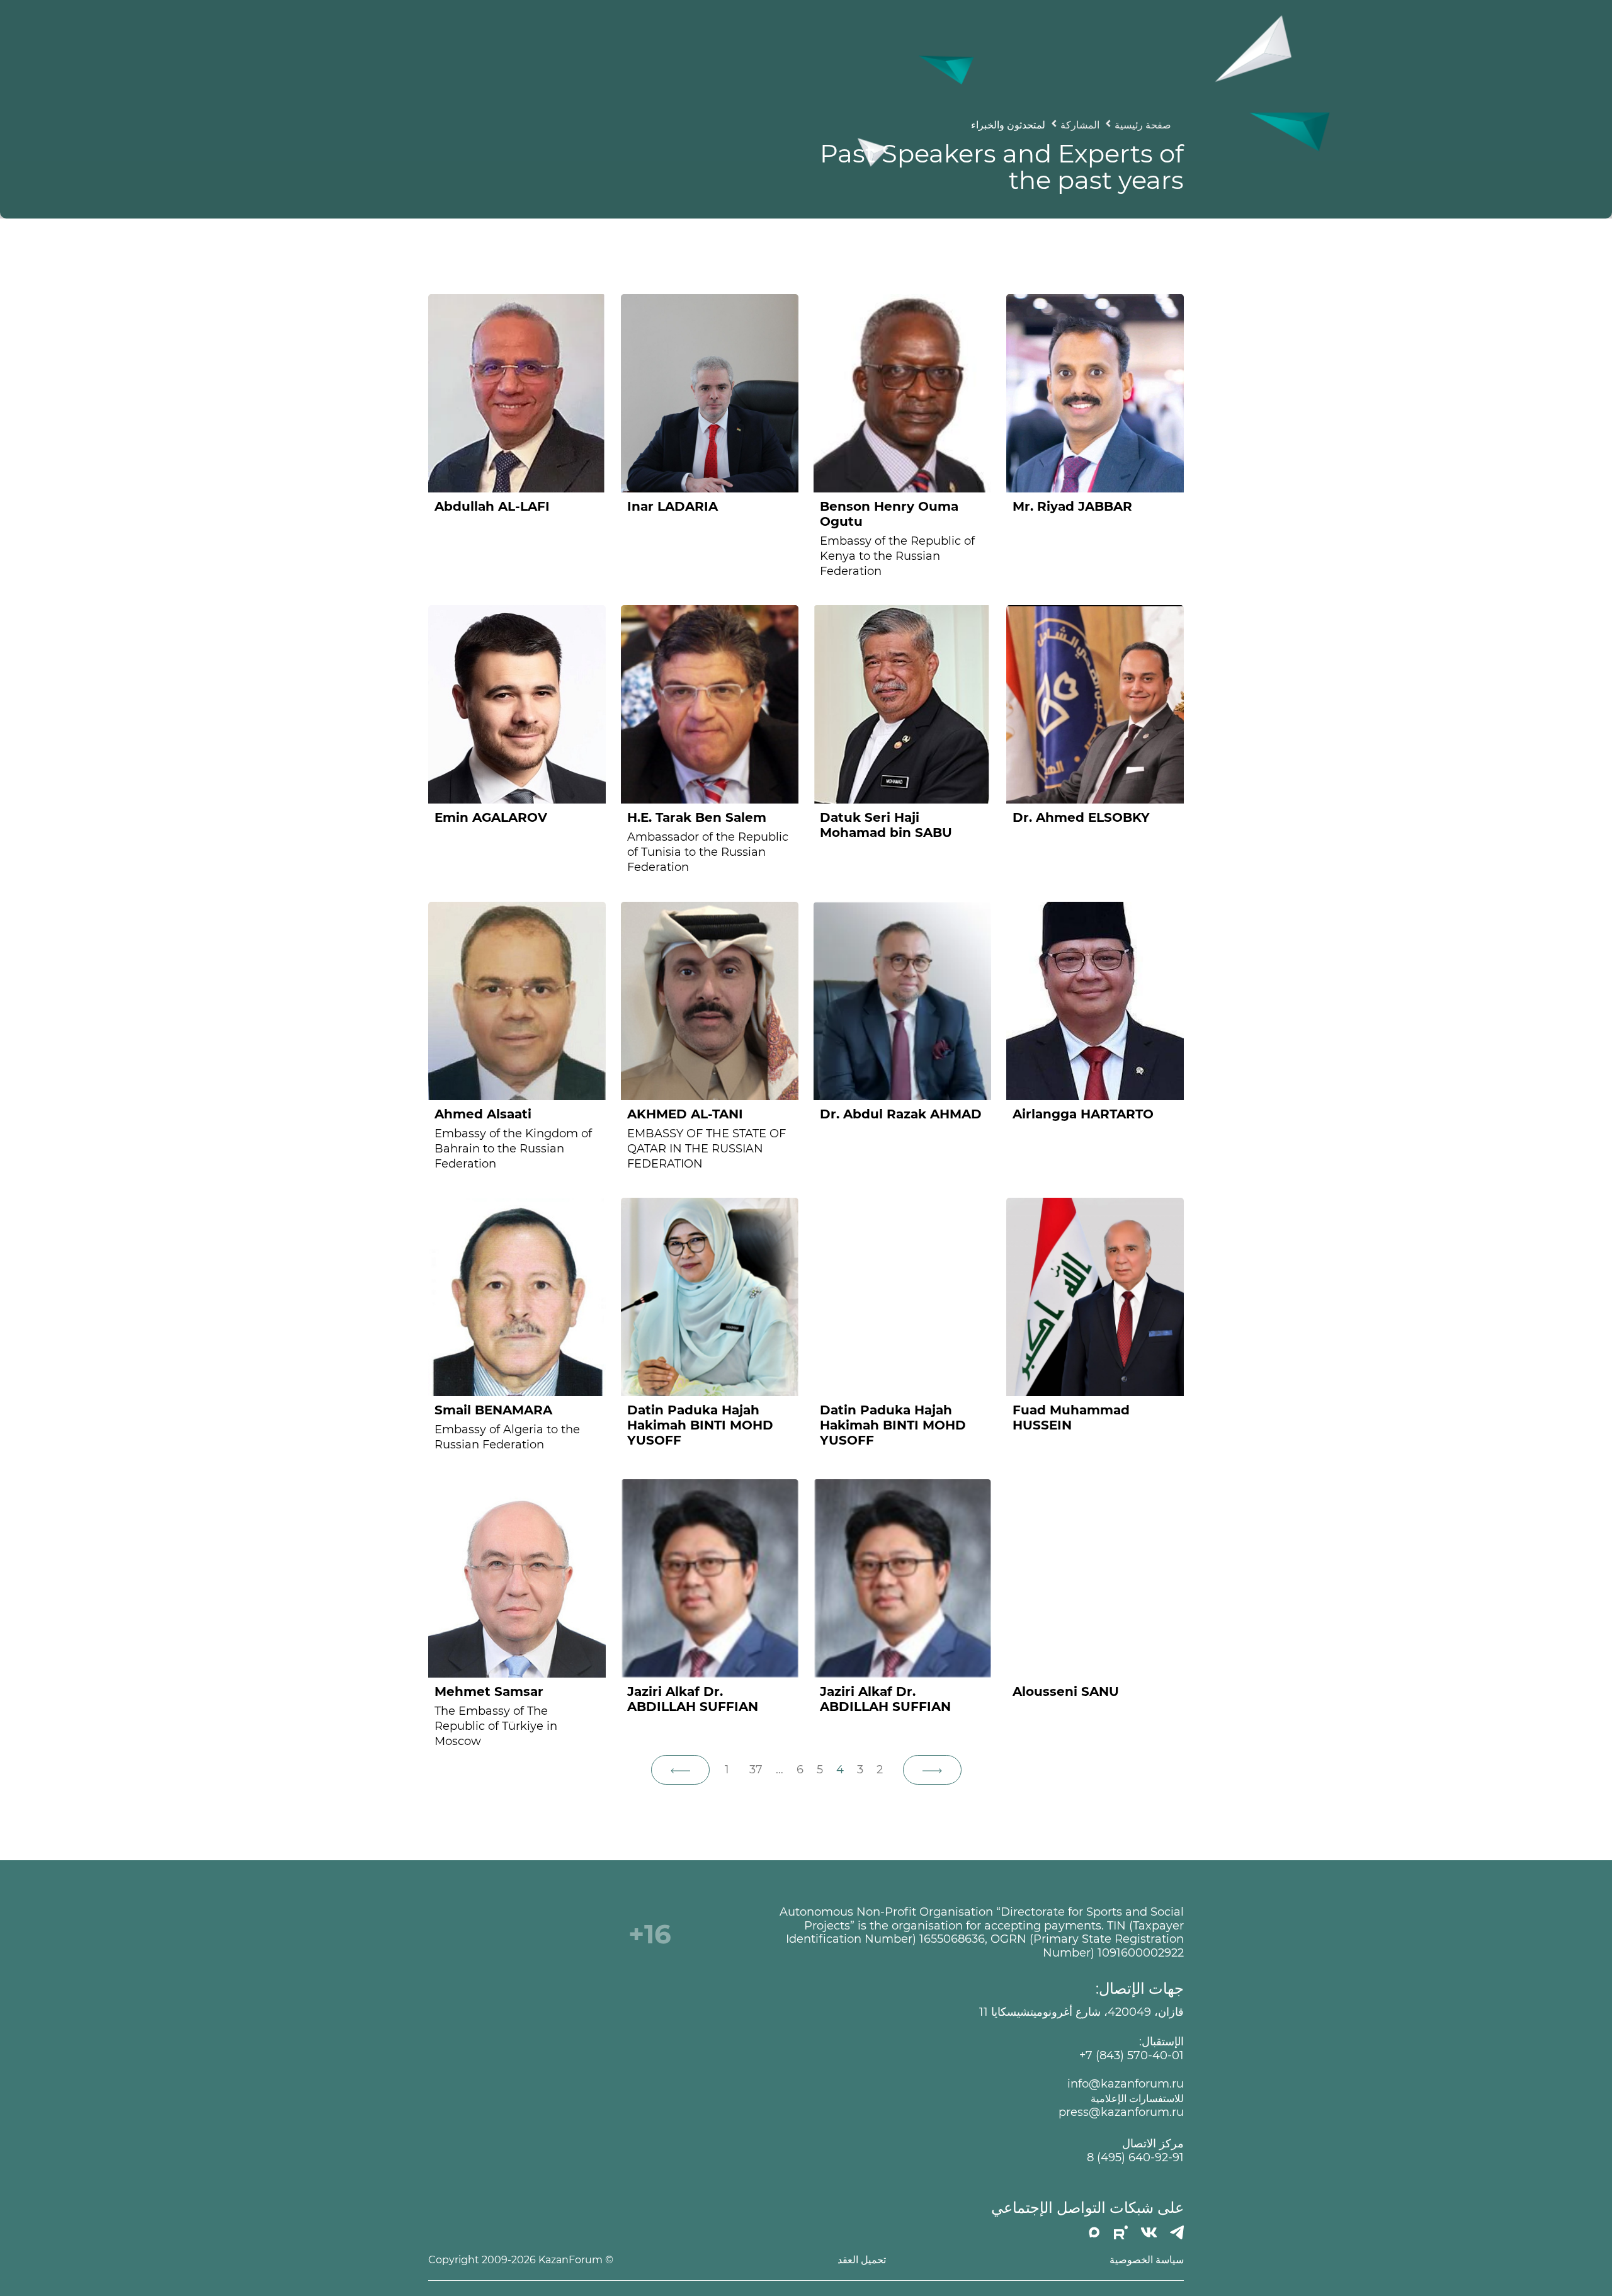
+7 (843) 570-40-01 (1132, 2056)
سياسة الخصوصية (1147, 2260)
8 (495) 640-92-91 (1135, 2158)
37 (756, 1770)
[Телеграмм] (1177, 2232)
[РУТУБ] (1121, 2232)
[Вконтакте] (1149, 2232)
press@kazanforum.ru (1121, 2112)
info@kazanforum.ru (1126, 2084)
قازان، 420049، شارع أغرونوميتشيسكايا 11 (1081, 2012)
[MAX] (1094, 2232)
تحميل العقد (862, 2260)
